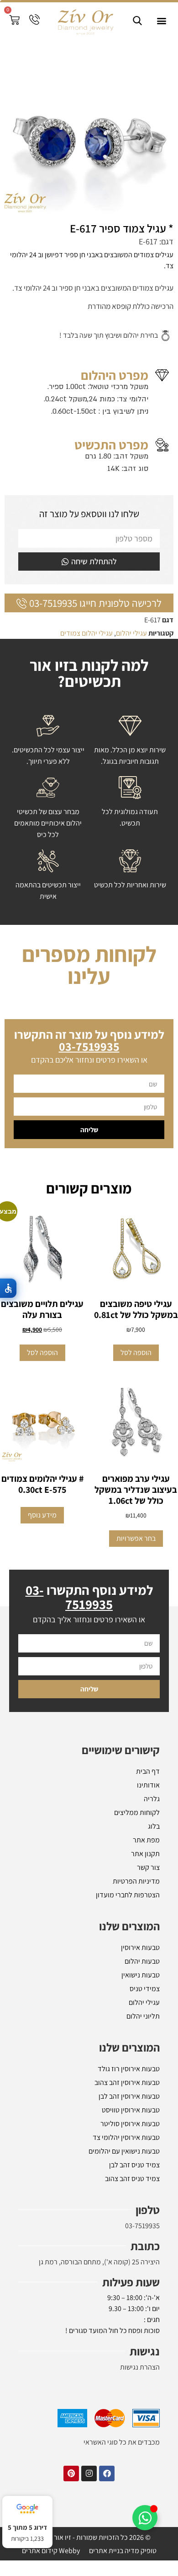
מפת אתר (146, 1871)
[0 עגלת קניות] (14, 20)
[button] (161, 21)
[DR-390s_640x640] (89, 129)
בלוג (154, 1857)
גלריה (152, 1830)
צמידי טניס (145, 2020)
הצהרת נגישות (140, 2398)
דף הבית (148, 1802)
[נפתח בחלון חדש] (107, 2505)
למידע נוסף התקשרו (89, 1628)
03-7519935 (142, 2257)
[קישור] (137, 21)
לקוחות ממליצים (137, 1844)
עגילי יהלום (131, 633)
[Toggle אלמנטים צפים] (145, 2518)
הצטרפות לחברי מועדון (128, 1926)
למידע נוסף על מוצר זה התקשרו (89, 1071)
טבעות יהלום (142, 1992)
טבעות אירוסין (140, 1979)
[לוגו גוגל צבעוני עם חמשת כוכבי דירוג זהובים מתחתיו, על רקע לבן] (27, 2509)
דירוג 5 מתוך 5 (27, 2527)
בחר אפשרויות (136, 1569)
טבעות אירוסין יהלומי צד (126, 2168)
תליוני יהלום (143, 2047)
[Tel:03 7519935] (34, 19)
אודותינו (148, 1816)
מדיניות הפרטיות (136, 1912)
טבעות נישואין (141, 2006)
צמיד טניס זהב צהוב (132, 2210)
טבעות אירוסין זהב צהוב (127, 2114)
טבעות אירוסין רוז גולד (129, 2100)
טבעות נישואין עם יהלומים (124, 2182)
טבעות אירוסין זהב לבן (129, 2127)
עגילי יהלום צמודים (86, 633)
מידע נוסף (42, 1546)
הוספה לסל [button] (136, 1384)
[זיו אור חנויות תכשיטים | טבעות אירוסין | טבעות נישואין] (85, 21)
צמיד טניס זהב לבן (134, 2196)
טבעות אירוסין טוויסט (131, 2141)
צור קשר (148, 1898)
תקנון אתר (145, 1885)
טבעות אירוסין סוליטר (130, 2155)
